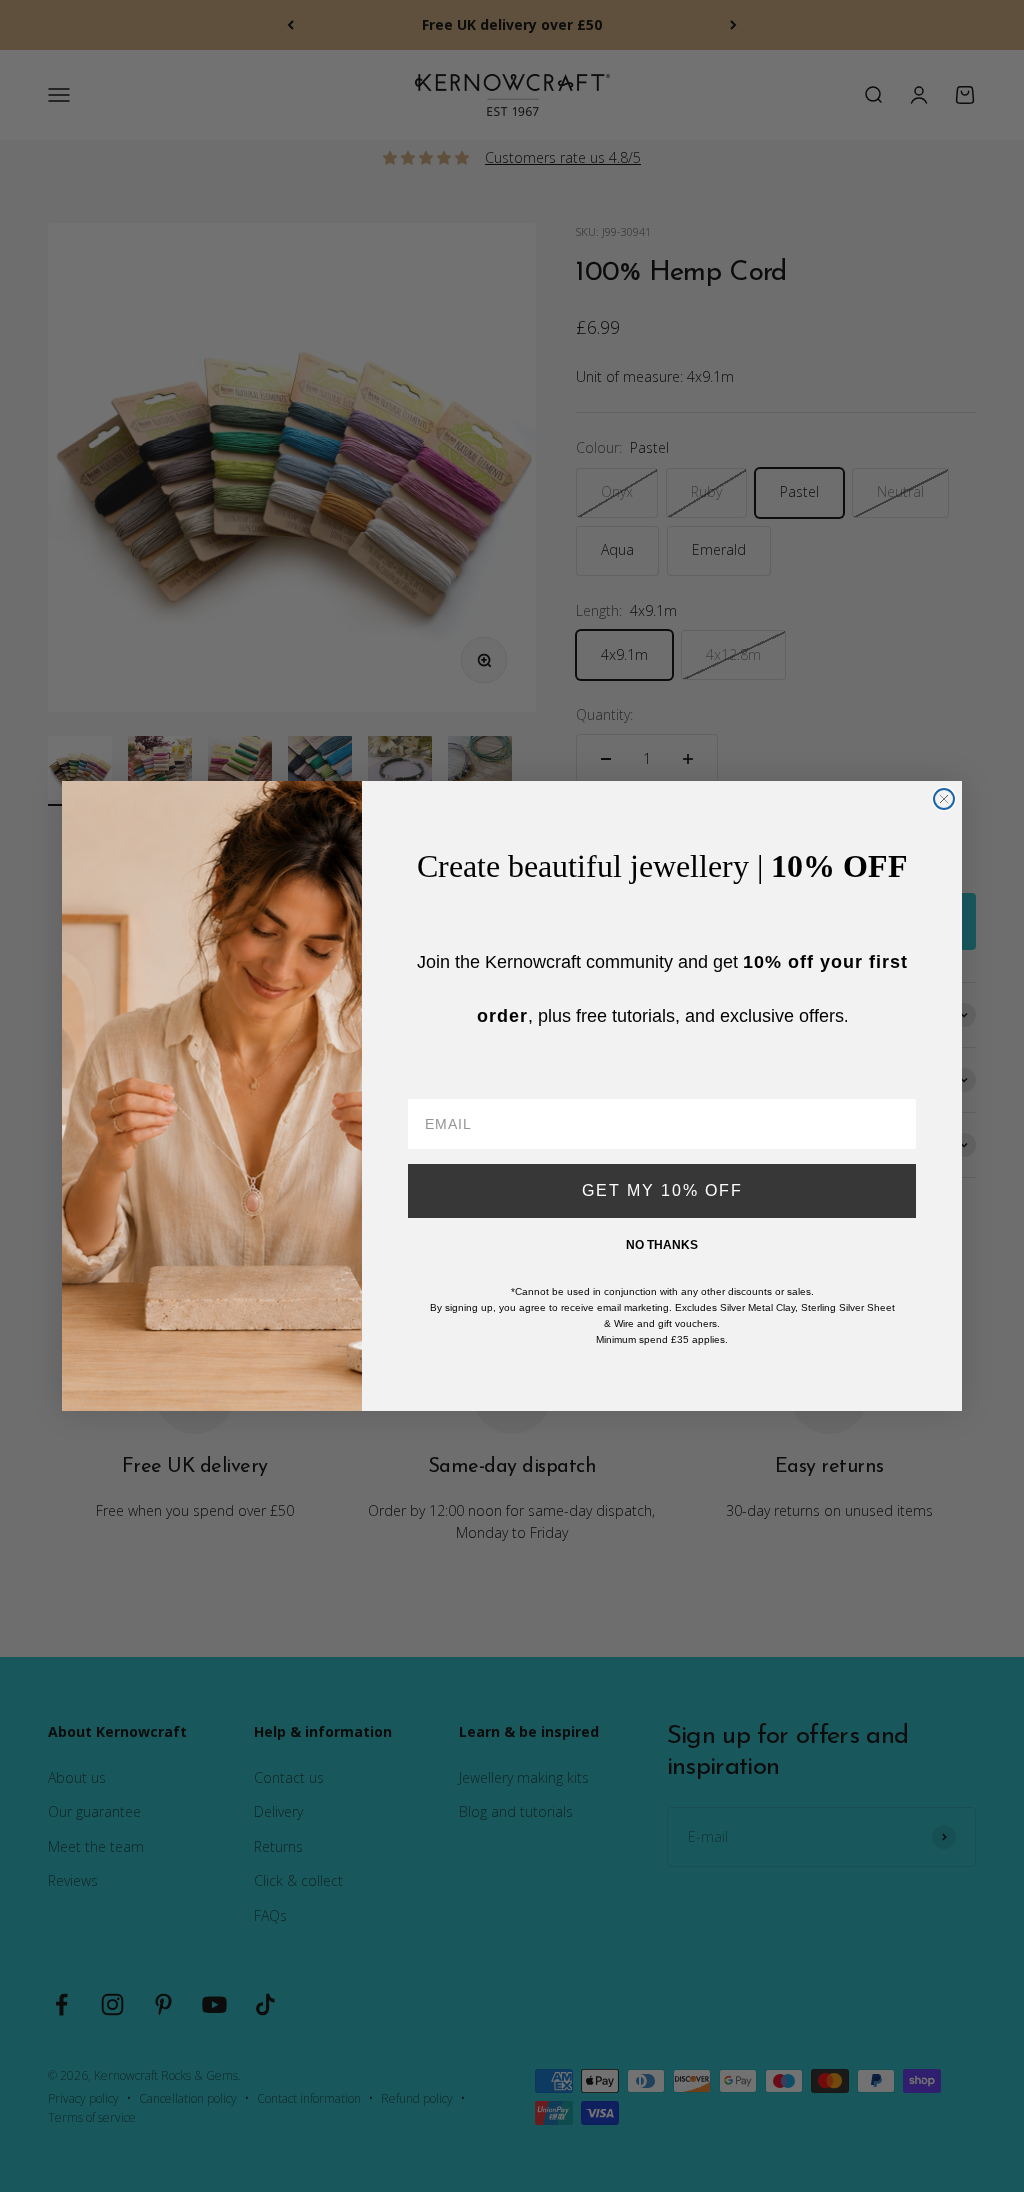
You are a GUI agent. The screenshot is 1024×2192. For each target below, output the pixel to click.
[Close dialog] (944, 799)
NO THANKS (662, 1245)
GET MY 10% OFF (662, 1190)
